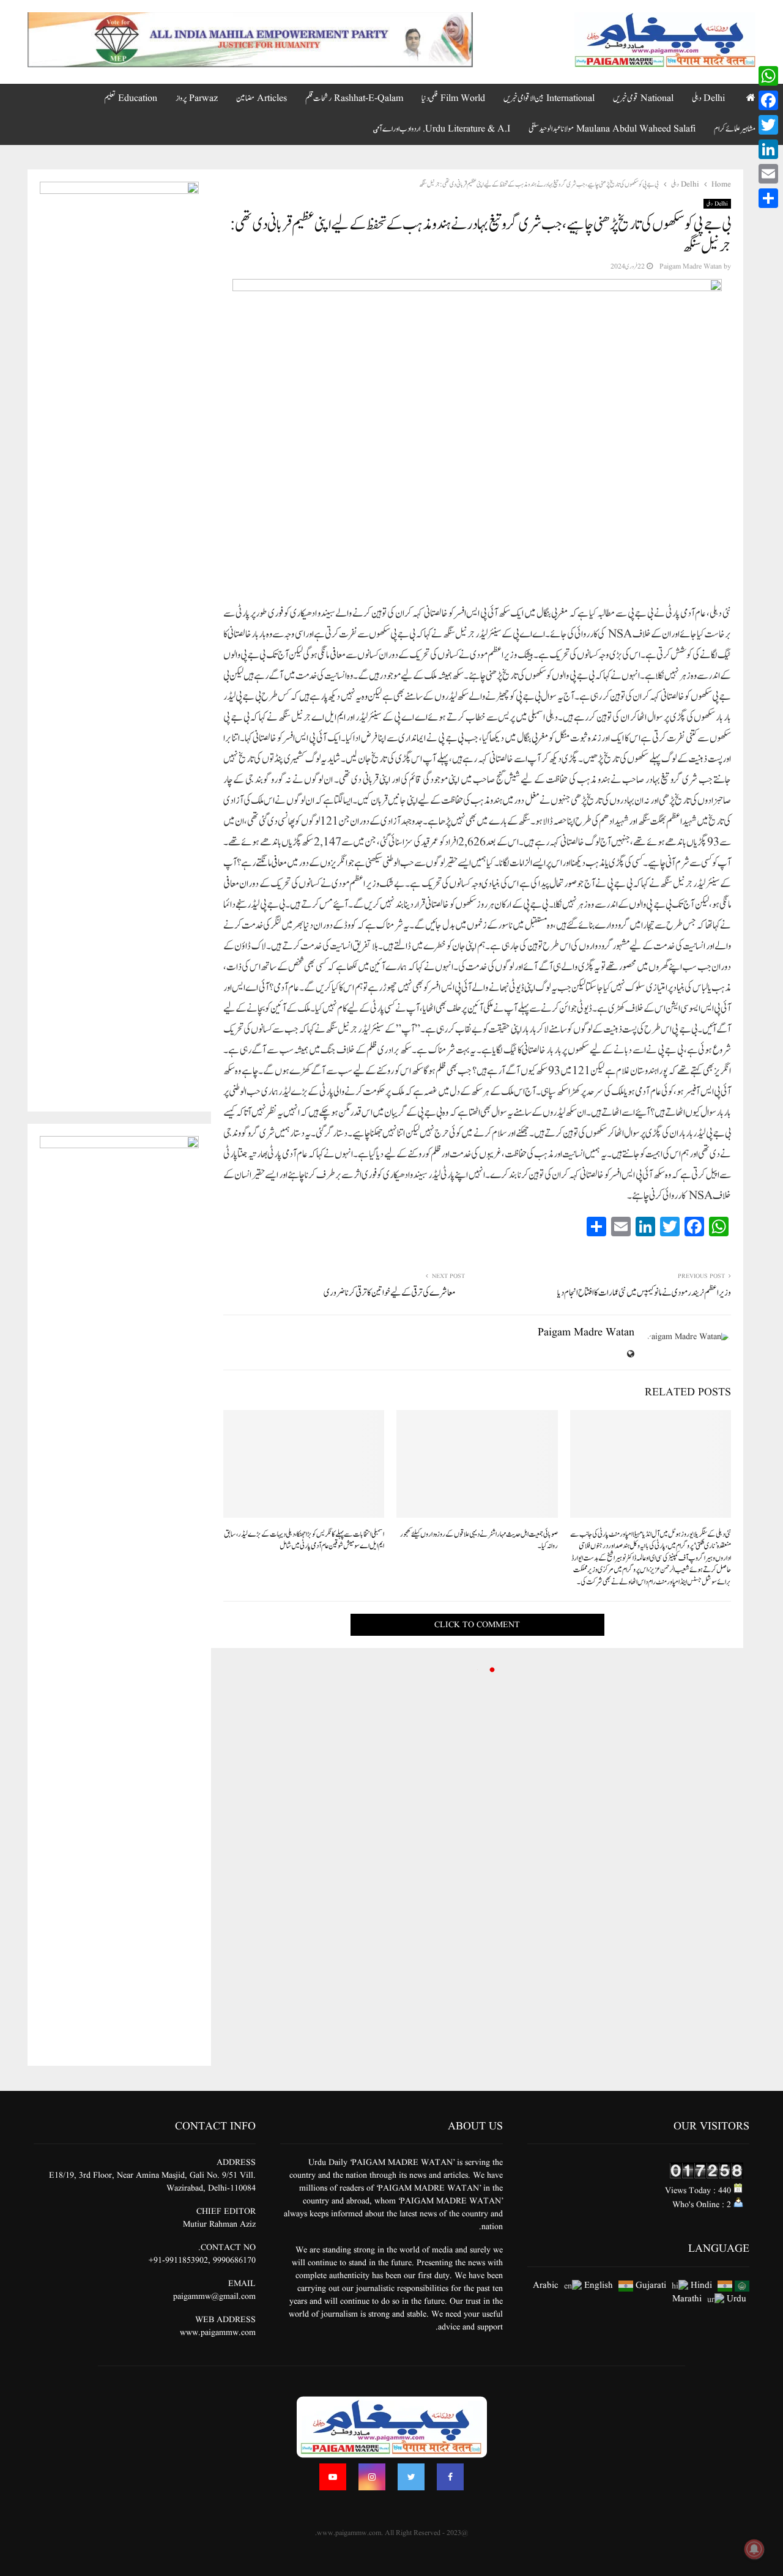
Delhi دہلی (708, 98)
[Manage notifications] (754, 2549)
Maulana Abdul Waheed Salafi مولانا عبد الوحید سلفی (612, 129)
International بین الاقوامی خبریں (549, 98)
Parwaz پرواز (197, 98)
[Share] (768, 198)
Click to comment (477, 1625)
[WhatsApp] (768, 76)
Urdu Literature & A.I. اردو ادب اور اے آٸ (442, 129)
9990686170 (234, 2260)
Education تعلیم (131, 98)
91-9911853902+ (178, 2260)
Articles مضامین (262, 98)
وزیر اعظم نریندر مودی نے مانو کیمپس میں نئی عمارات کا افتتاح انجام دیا (644, 1293)
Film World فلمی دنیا (453, 98)
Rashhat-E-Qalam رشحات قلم (354, 98)
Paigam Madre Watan (691, 266)
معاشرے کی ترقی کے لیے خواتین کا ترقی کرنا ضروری (390, 1293)
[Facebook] (450, 2477)
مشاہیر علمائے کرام (735, 129)
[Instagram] (372, 2477)
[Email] (768, 174)
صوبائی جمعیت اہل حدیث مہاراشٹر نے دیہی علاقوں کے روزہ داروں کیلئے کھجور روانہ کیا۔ (479, 1541)
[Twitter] (411, 2477)
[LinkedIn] (768, 149)
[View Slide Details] (250, 40)
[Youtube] (333, 2477)
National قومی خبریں (643, 98)
